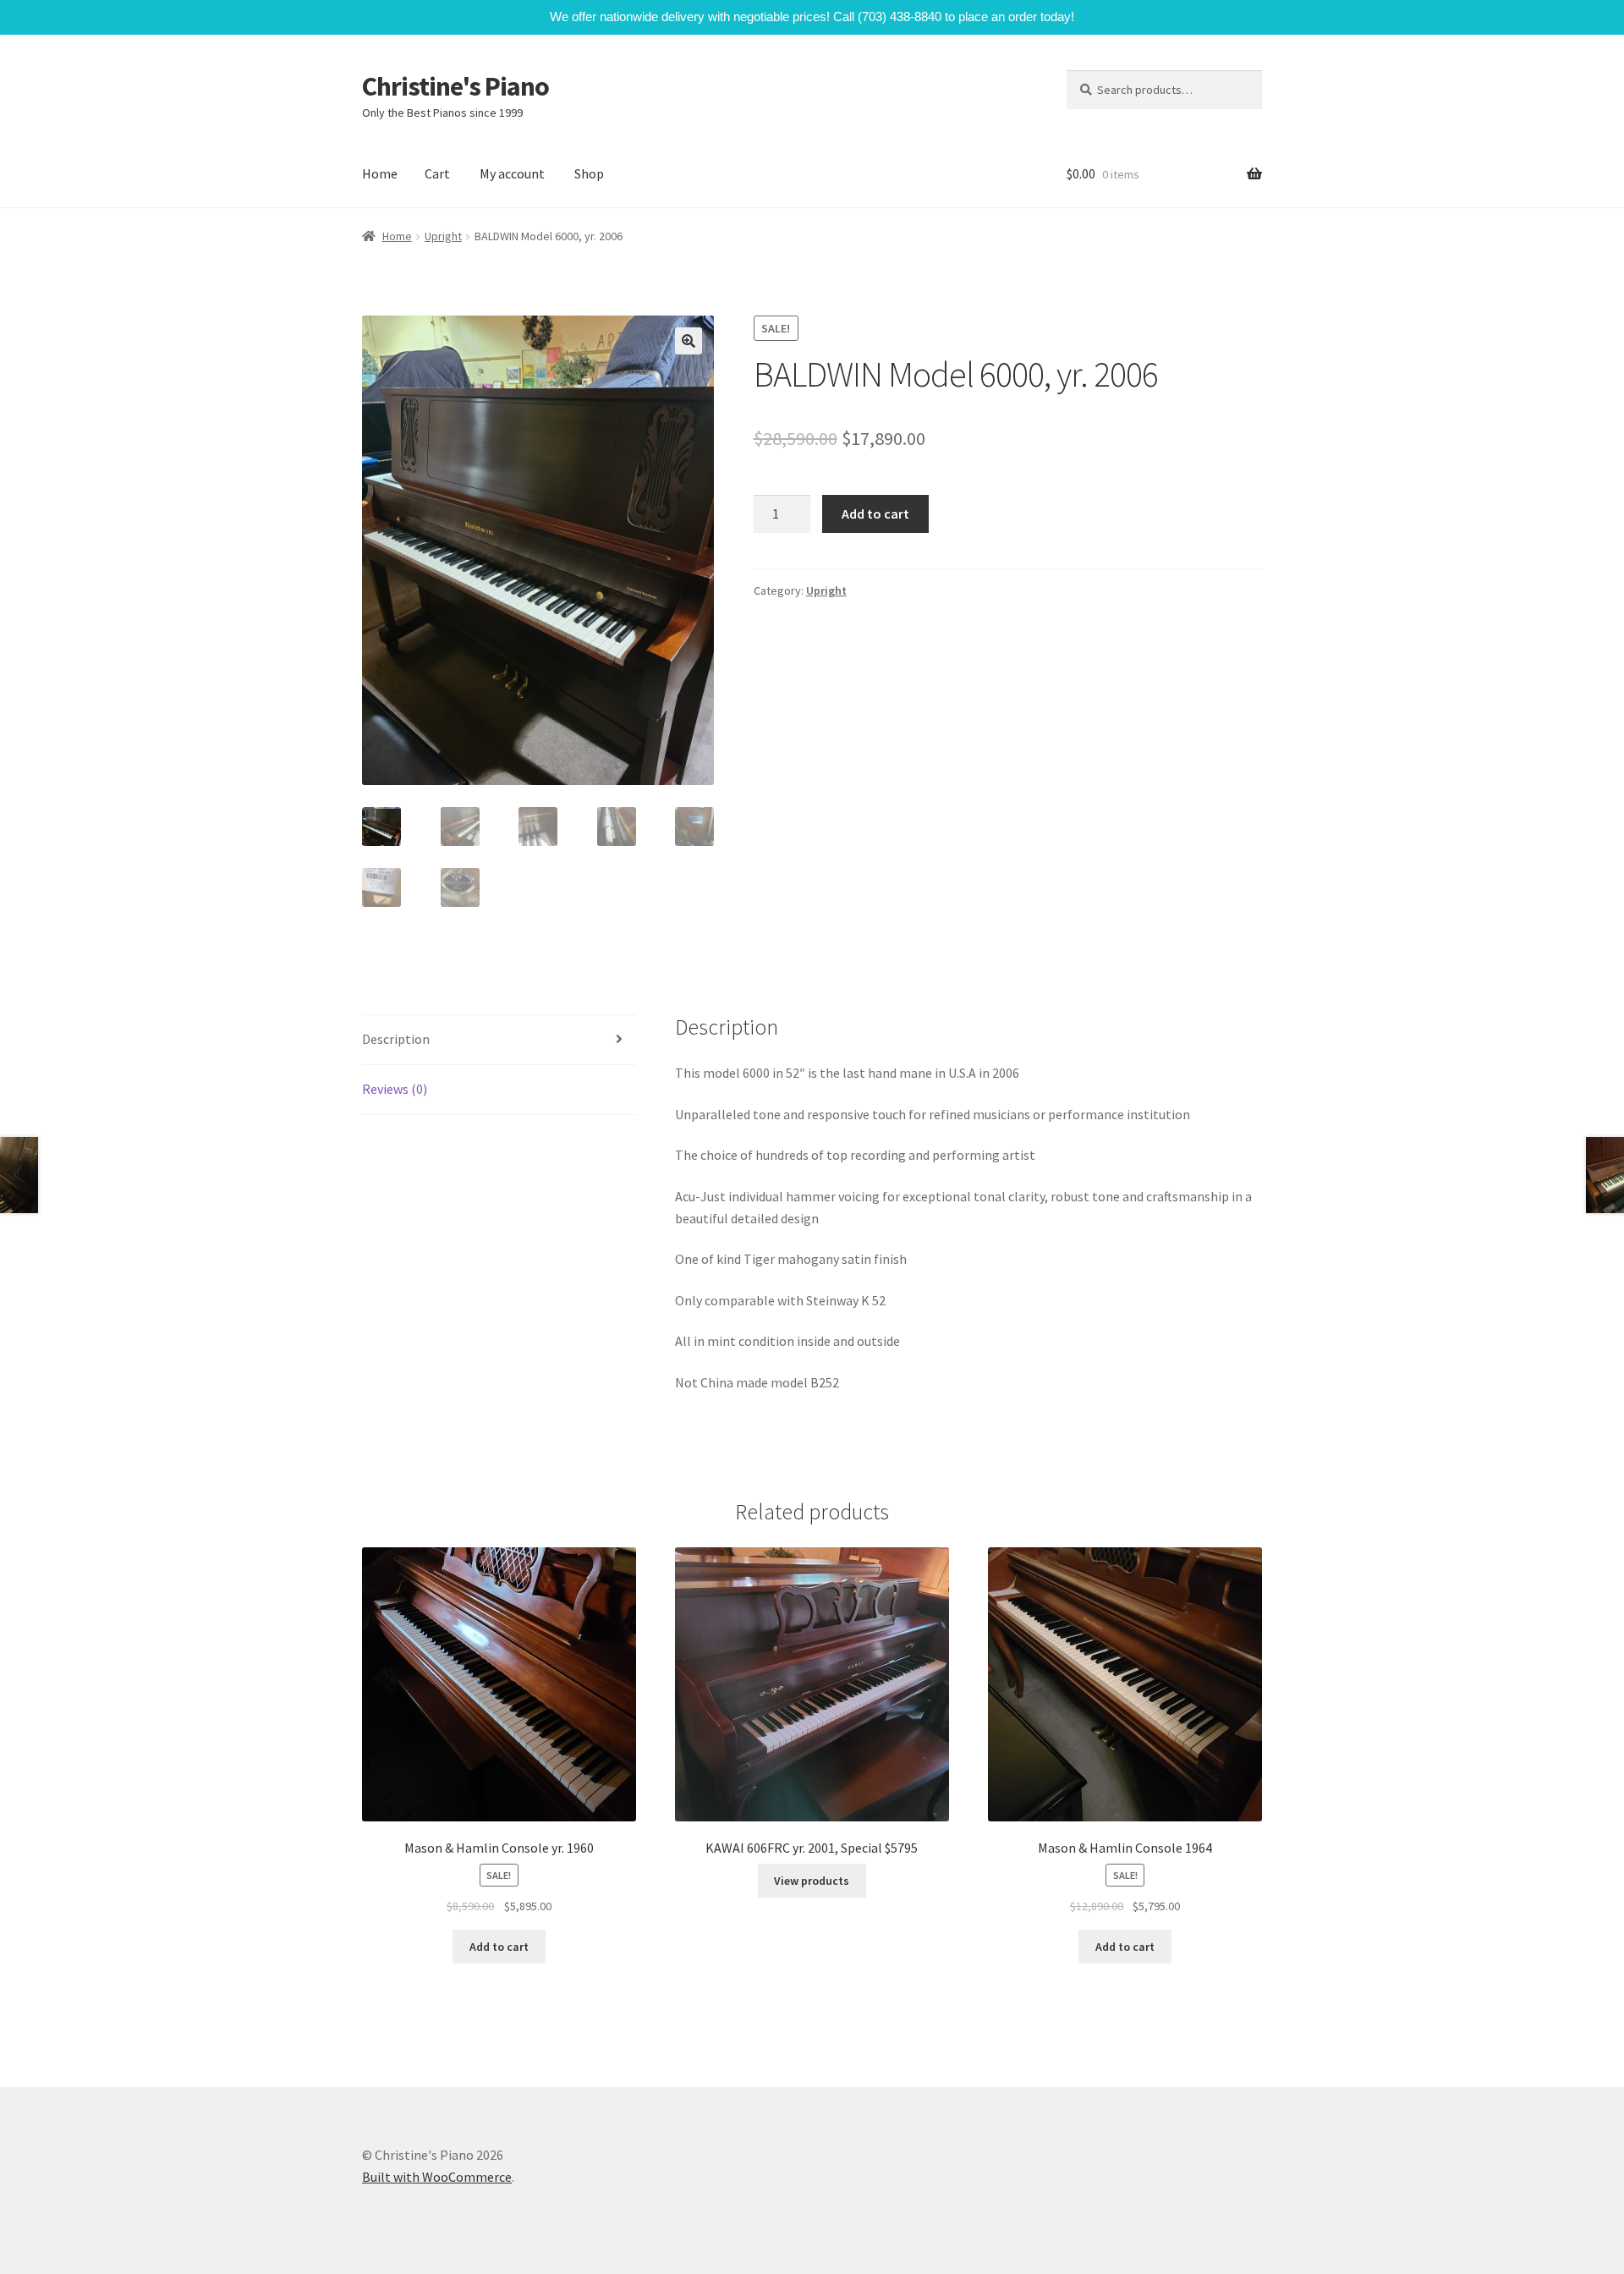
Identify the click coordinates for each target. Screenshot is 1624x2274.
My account (512, 173)
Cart (437, 173)
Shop (589, 173)
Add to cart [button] (499, 1947)
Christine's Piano (455, 86)
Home (380, 173)
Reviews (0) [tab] (395, 1089)
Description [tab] (396, 1039)
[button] (689, 341)
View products (812, 1881)
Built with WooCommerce (437, 2177)
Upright (443, 236)
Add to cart (875, 514)
